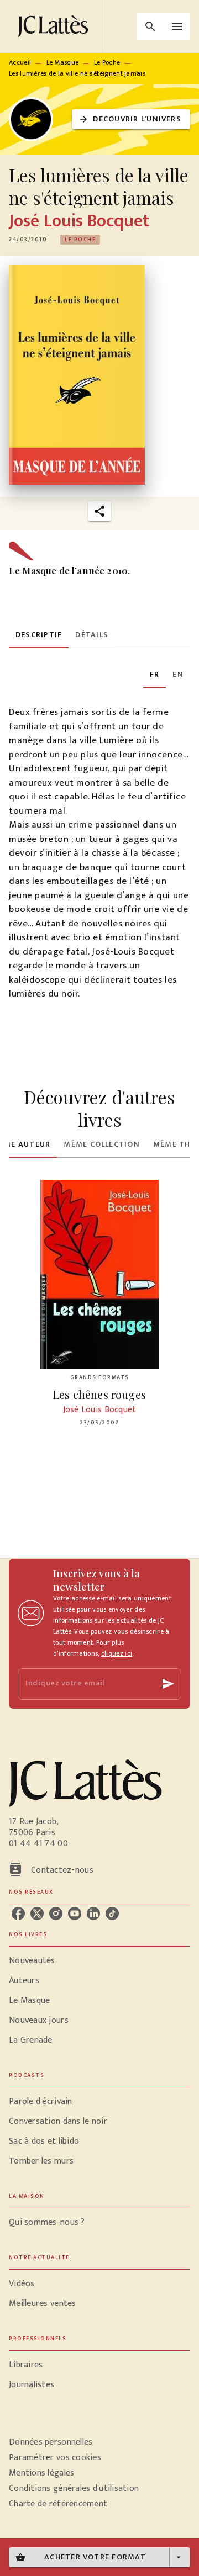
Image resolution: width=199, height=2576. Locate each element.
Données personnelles (51, 2442)
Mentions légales (41, 2473)
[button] (131, 120)
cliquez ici (117, 1653)
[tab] (39, 635)
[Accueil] (55, 26)
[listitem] (18, 1914)
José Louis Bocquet (79, 221)
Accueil (20, 62)
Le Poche (107, 62)
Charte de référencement (58, 2504)
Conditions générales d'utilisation (74, 2488)
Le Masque (63, 62)
